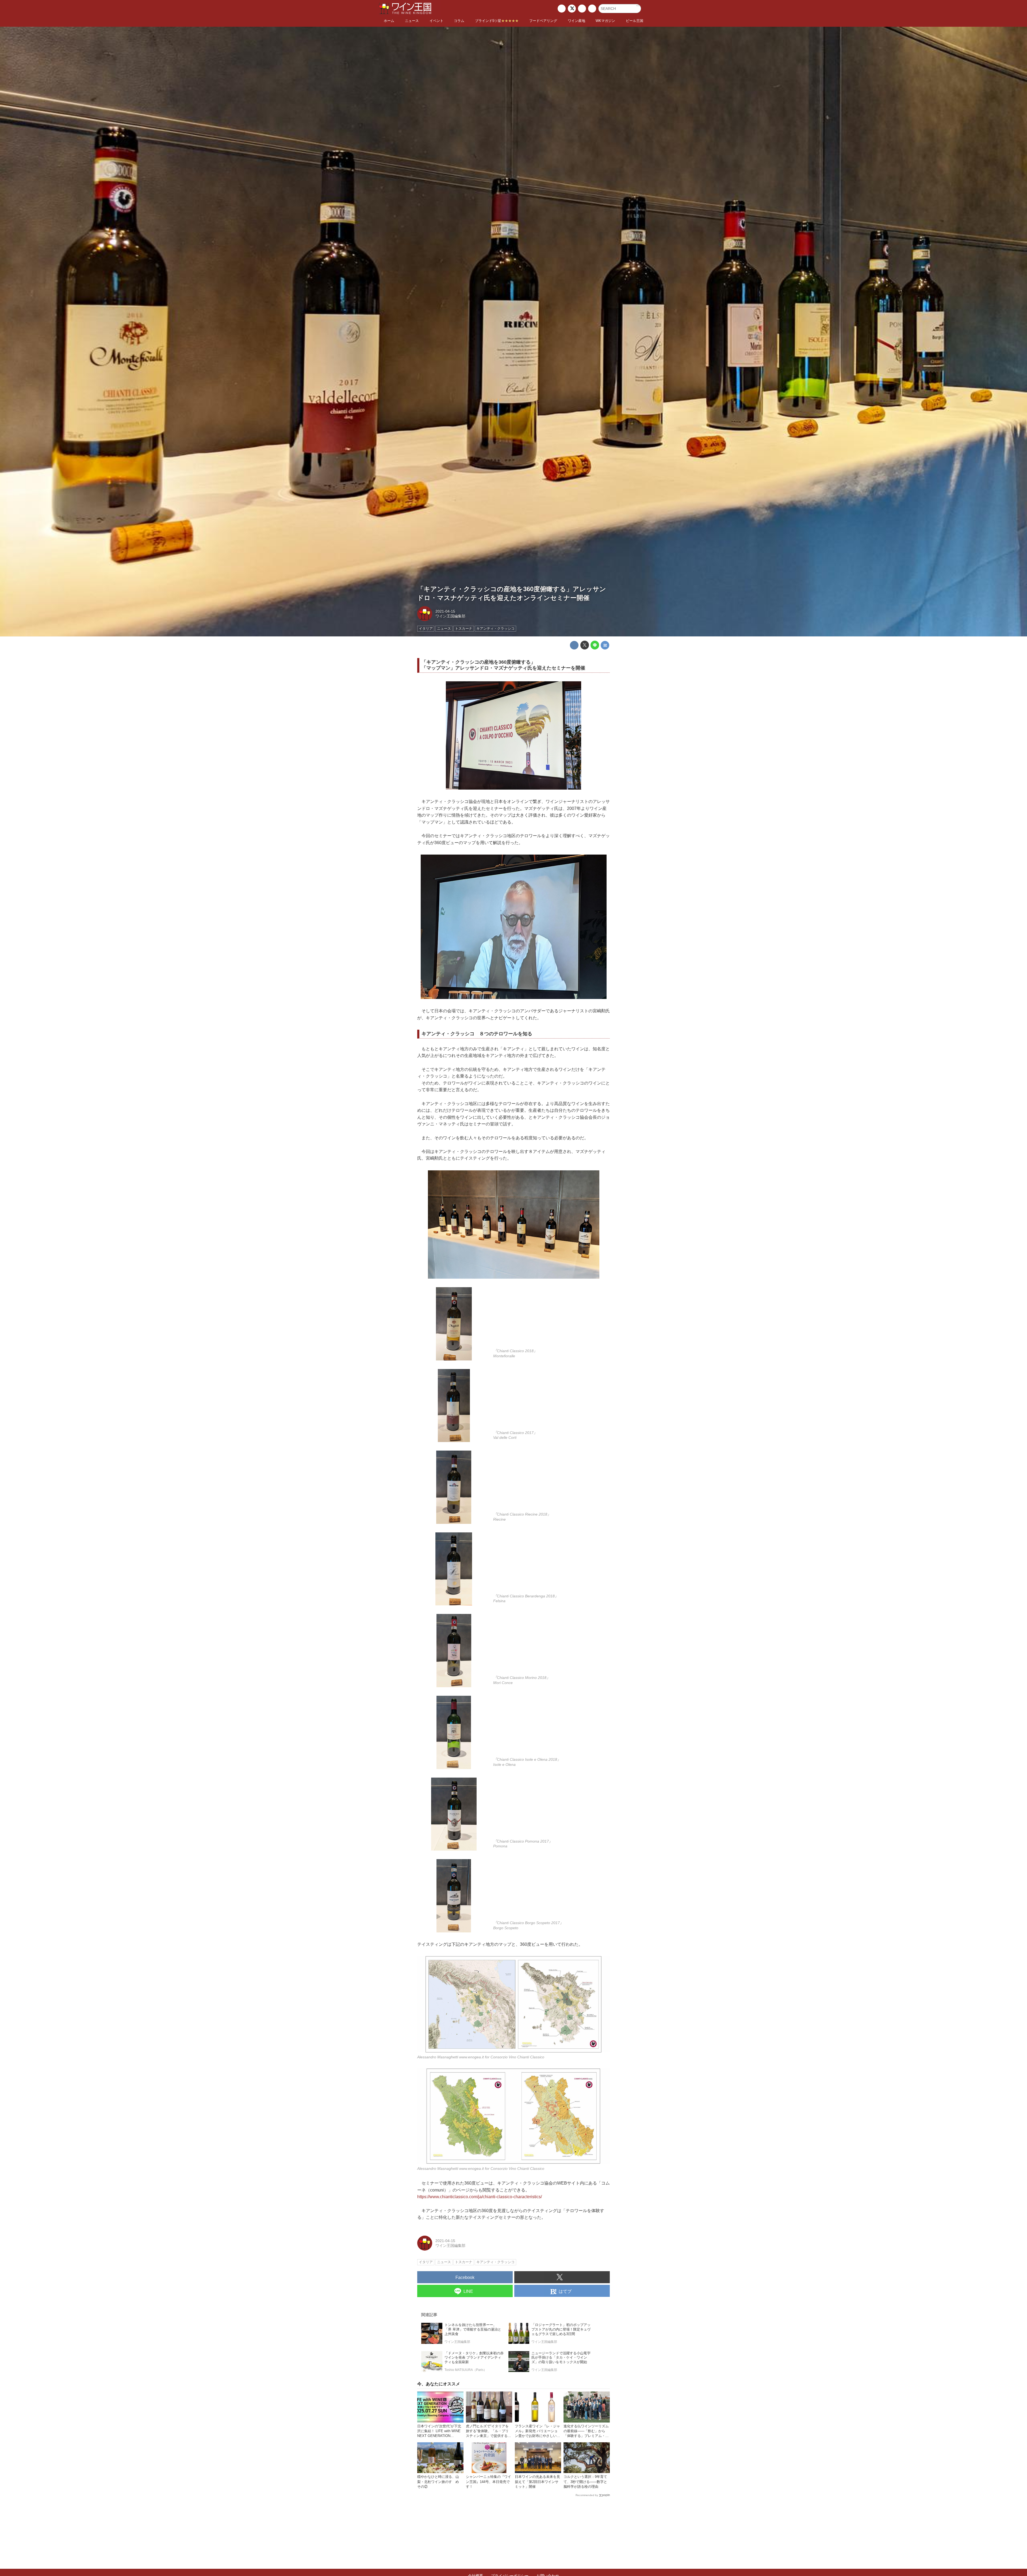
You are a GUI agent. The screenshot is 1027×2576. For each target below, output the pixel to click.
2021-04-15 (445, 611)
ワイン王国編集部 (450, 616)
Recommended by (587, 2495)
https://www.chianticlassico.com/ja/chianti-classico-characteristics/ (480, 2197)
